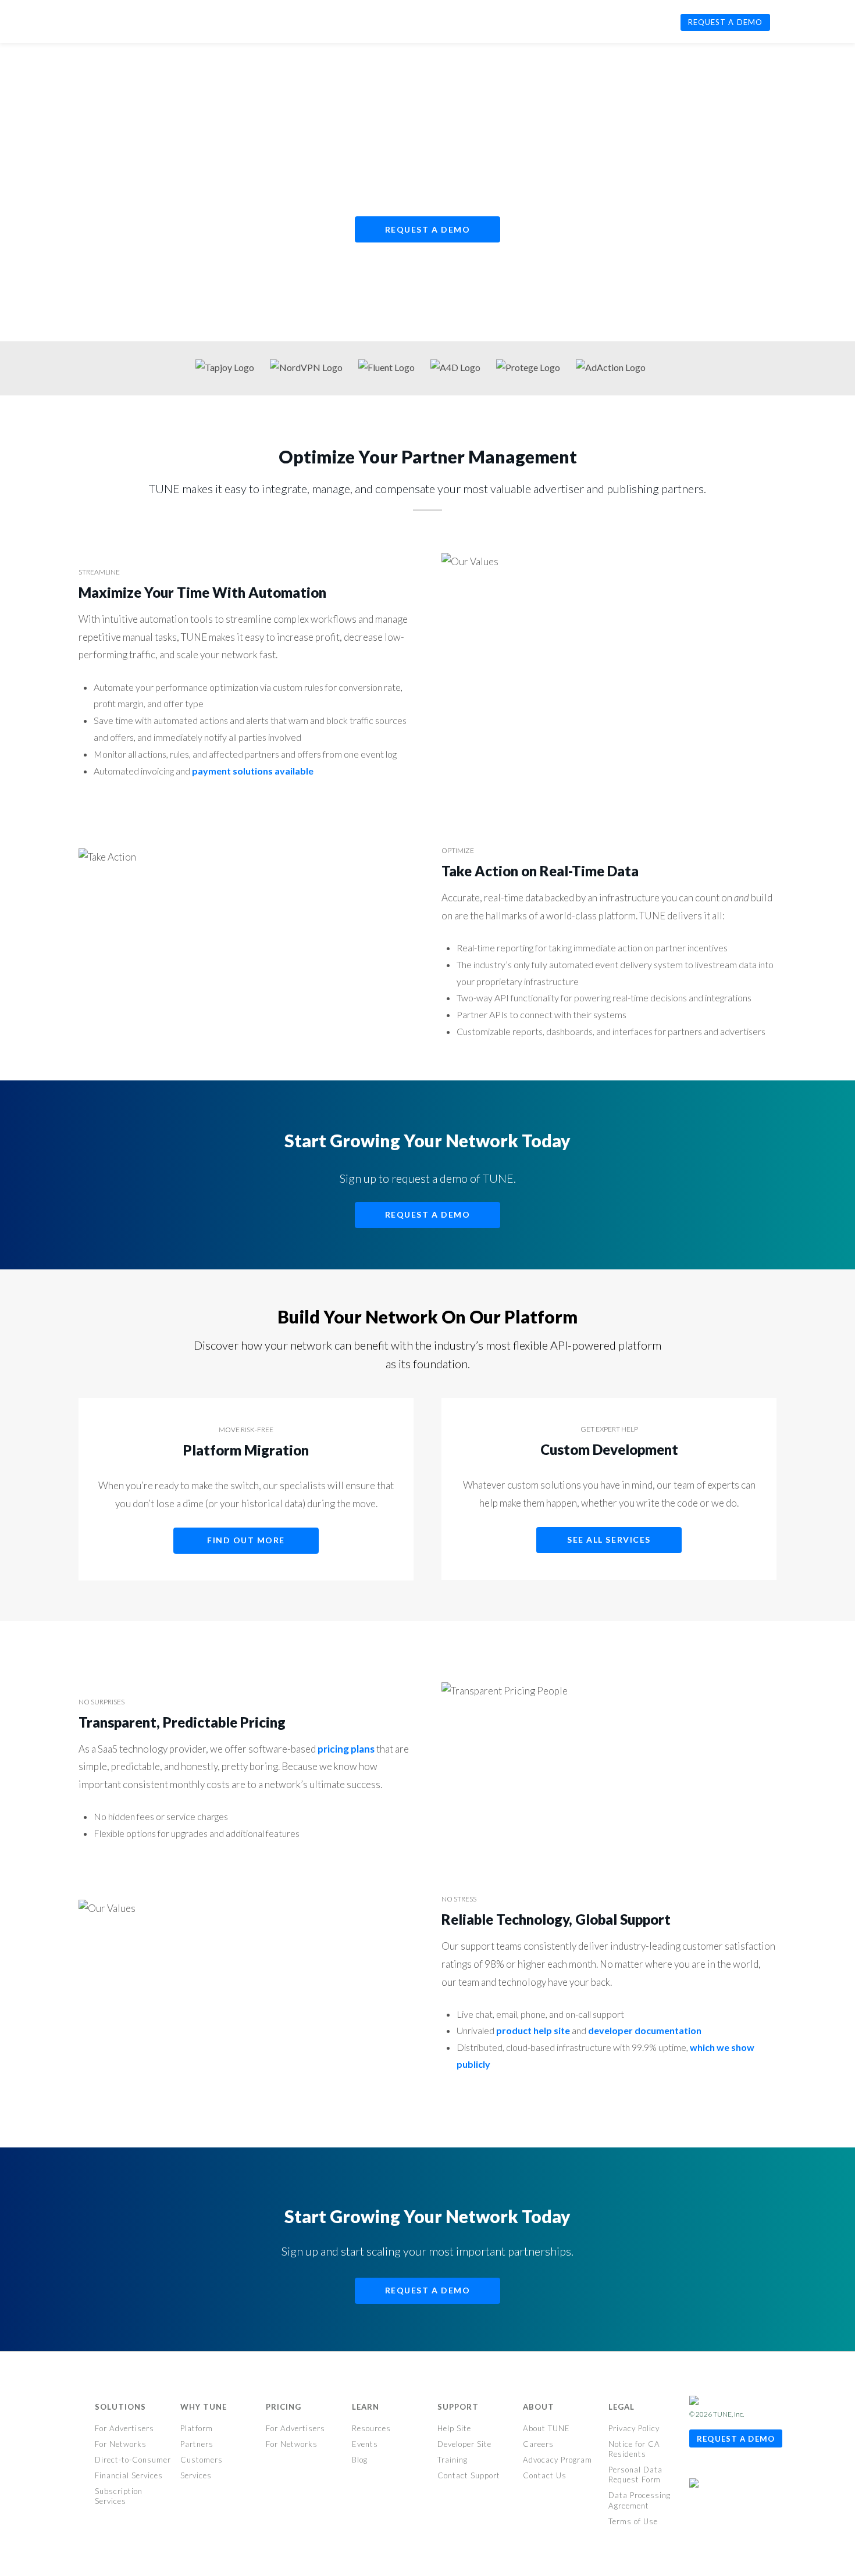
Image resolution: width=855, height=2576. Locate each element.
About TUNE (546, 2428)
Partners (197, 2444)
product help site (533, 2030)
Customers (202, 2460)
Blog (360, 2460)
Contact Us (545, 2475)
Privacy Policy (634, 2428)
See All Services (609, 1539)
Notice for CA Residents (634, 2449)
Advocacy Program (557, 2460)
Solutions (120, 2407)
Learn (366, 2407)
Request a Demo (428, 229)
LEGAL (621, 2407)
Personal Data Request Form (635, 2475)
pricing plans (346, 1749)
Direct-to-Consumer (133, 2460)
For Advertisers (124, 2428)
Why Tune (204, 2407)
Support (458, 2407)
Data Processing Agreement (640, 2500)
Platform (197, 2428)
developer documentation (645, 2030)
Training (453, 2460)
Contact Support (469, 2475)
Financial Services (129, 2475)
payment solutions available (253, 771)
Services (196, 2475)
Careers (538, 2444)
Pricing (284, 2407)
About (539, 2407)
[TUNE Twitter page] (717, 2468)
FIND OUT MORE (246, 1540)
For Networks (121, 2444)
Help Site (454, 2428)
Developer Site (464, 2444)
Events (365, 2444)
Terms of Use (633, 2521)
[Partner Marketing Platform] (109, 20)
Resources (371, 2428)
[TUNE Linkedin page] (733, 2468)
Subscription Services (119, 2496)
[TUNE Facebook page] (698, 2468)
